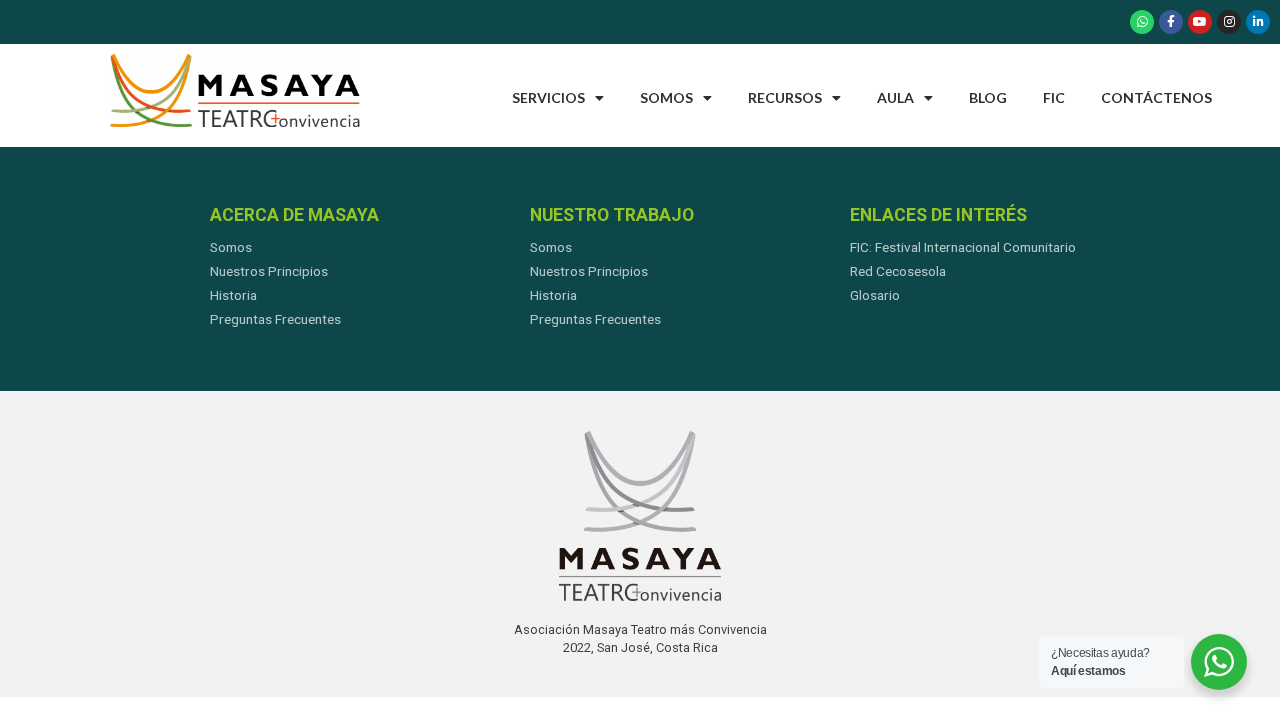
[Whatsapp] (1142, 22)
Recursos (785, 97)
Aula (895, 97)
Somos (666, 97)
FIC (1054, 97)
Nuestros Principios (269, 271)
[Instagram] (1229, 22)
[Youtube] (1200, 22)
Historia (233, 295)
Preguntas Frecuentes (275, 319)
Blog (988, 97)
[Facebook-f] (1171, 22)
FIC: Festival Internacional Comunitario (963, 247)
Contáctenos (1156, 97)
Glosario (875, 295)
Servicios (548, 97)
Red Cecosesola (898, 271)
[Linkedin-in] (1258, 22)
